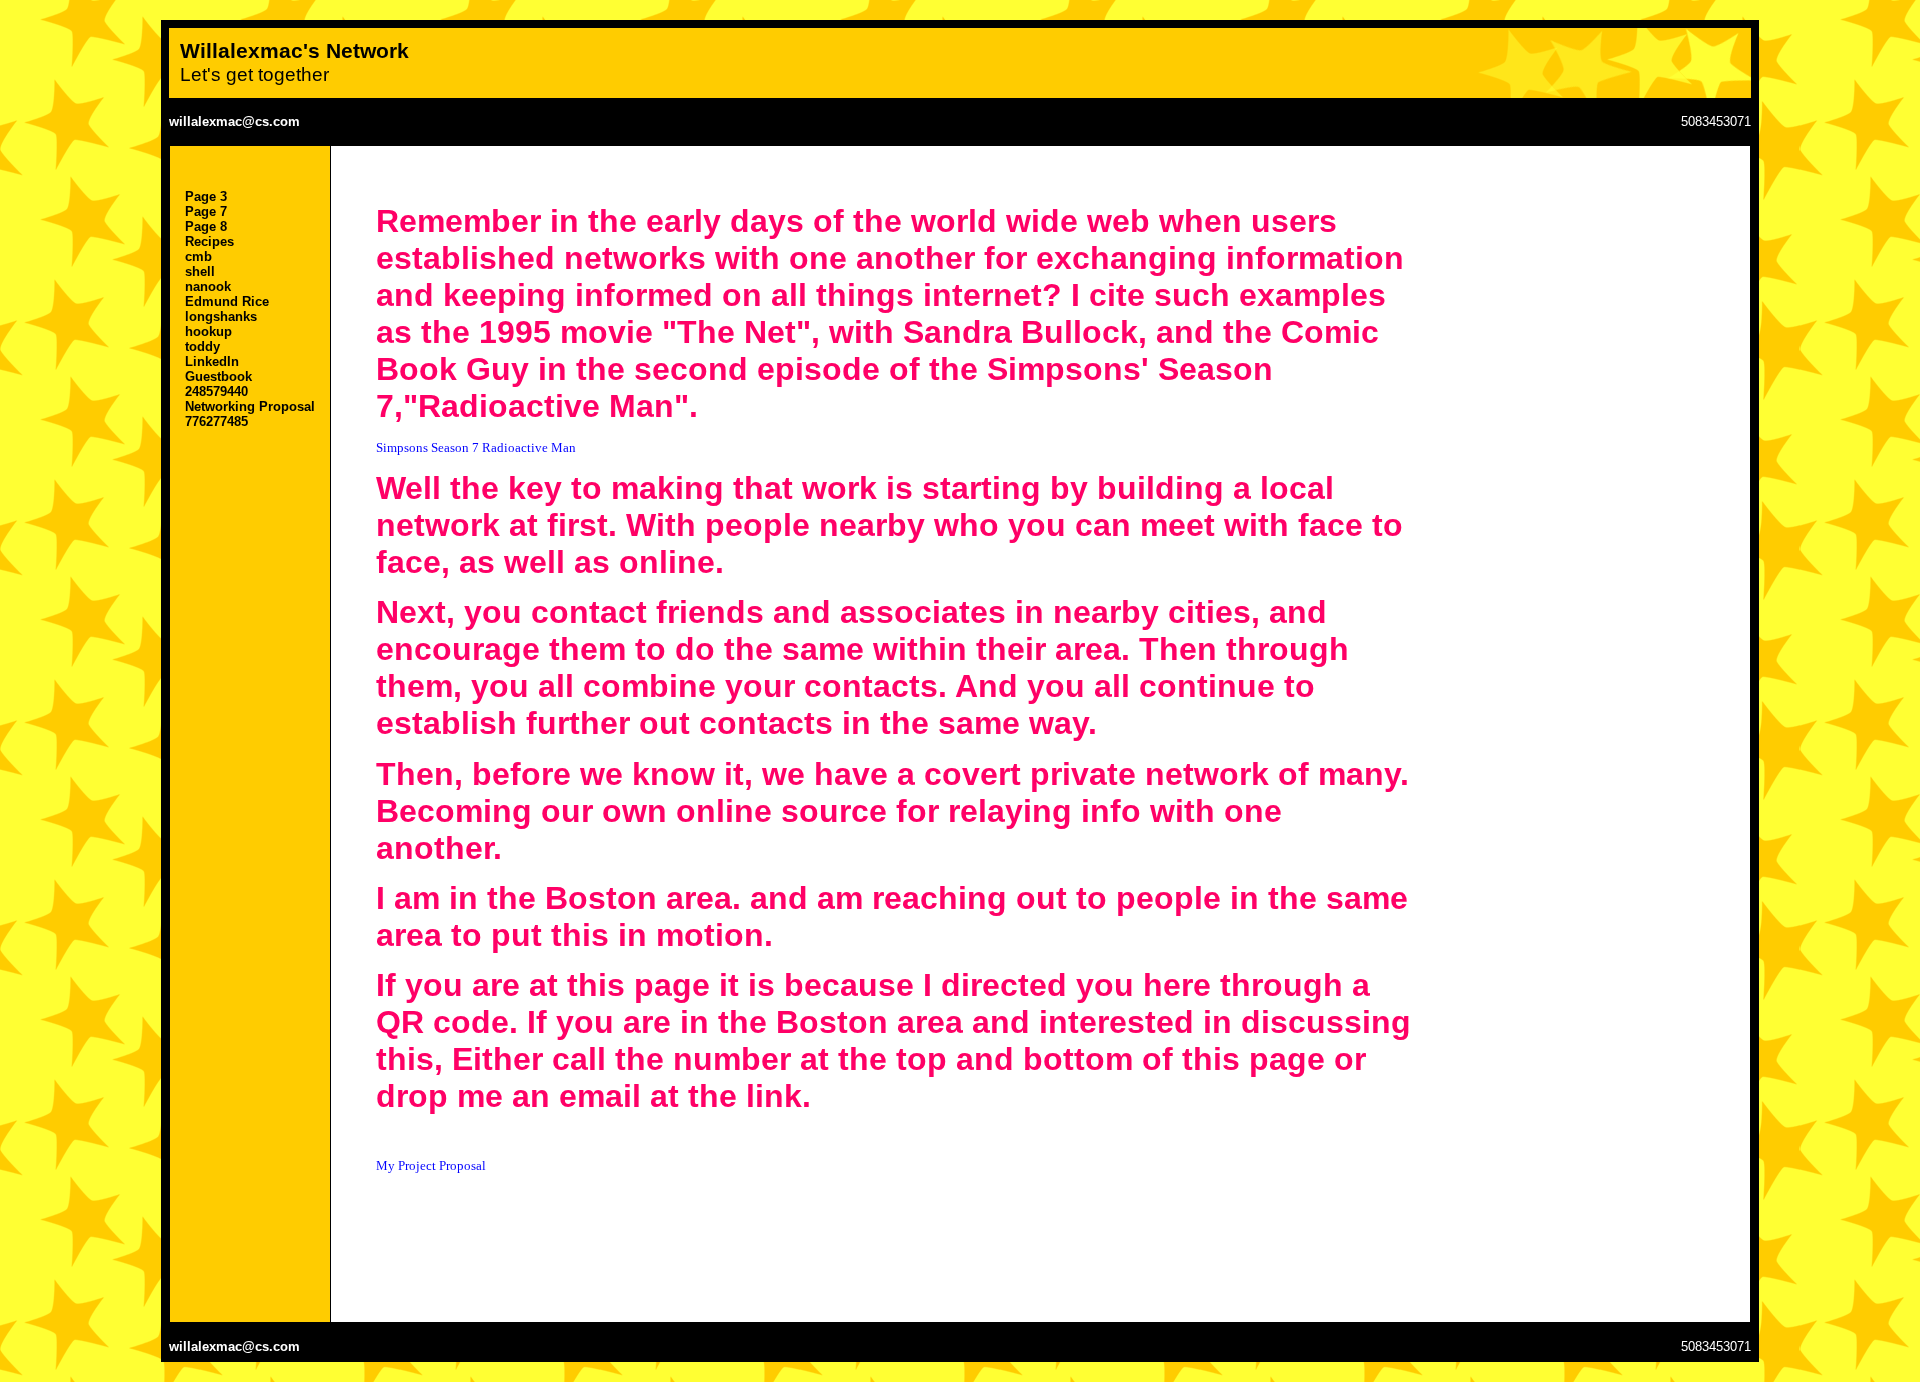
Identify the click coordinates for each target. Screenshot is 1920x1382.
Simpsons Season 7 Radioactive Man (476, 447)
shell (200, 271)
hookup (208, 331)
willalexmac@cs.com (234, 121)
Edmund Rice (227, 301)
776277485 (216, 421)
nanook (208, 286)
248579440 (216, 391)
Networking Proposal (250, 406)
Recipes (209, 241)
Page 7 (206, 211)
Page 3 (206, 196)
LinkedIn (212, 361)
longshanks (221, 316)
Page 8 (206, 226)
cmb (198, 256)
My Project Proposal (431, 1165)
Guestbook (218, 376)
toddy (202, 346)
